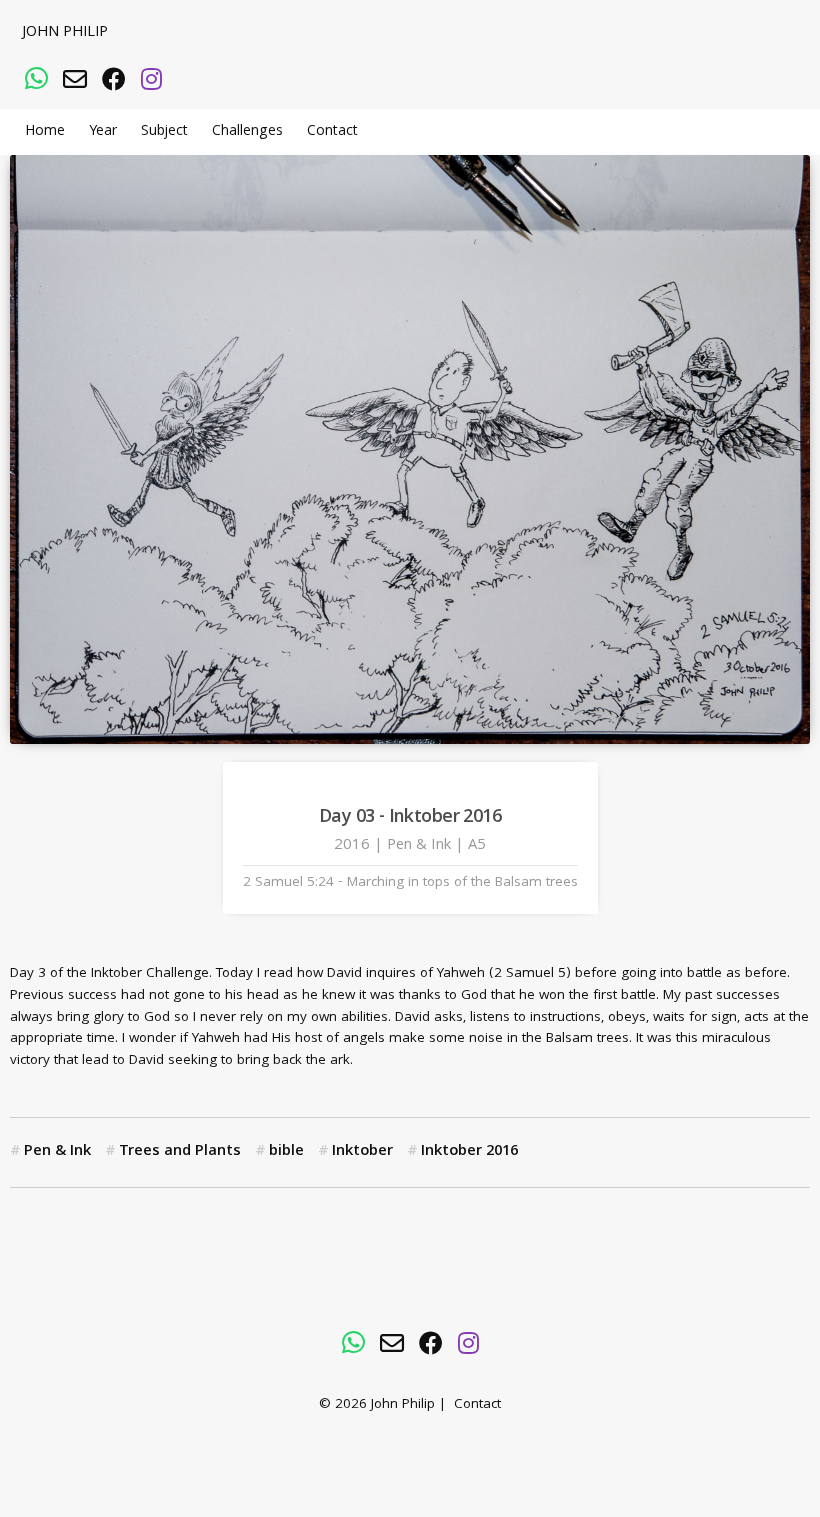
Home (45, 132)
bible (286, 1152)
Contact (332, 132)
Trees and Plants (180, 1152)
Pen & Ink (57, 1152)
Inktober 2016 (469, 1152)
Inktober (362, 1152)
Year (103, 132)
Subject (164, 132)
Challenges (247, 132)
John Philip (65, 33)
